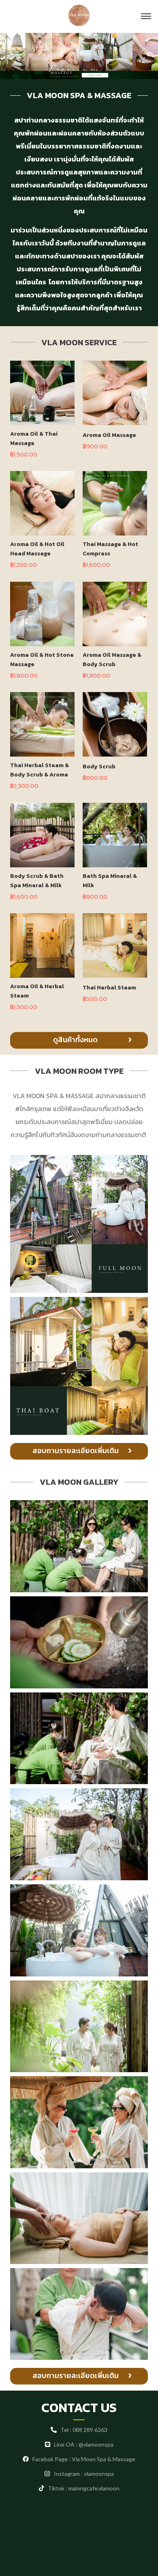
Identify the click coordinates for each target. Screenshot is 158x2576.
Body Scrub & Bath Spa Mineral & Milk (37, 881)
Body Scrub (99, 767)
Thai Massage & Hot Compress (110, 549)
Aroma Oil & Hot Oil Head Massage (37, 549)
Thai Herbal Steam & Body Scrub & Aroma (39, 770)
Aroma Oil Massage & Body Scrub (112, 660)
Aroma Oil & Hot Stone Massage (42, 660)
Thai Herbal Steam (109, 988)
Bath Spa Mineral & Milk (110, 881)
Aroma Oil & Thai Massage (34, 439)
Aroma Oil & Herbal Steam (37, 991)
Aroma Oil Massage (109, 435)
